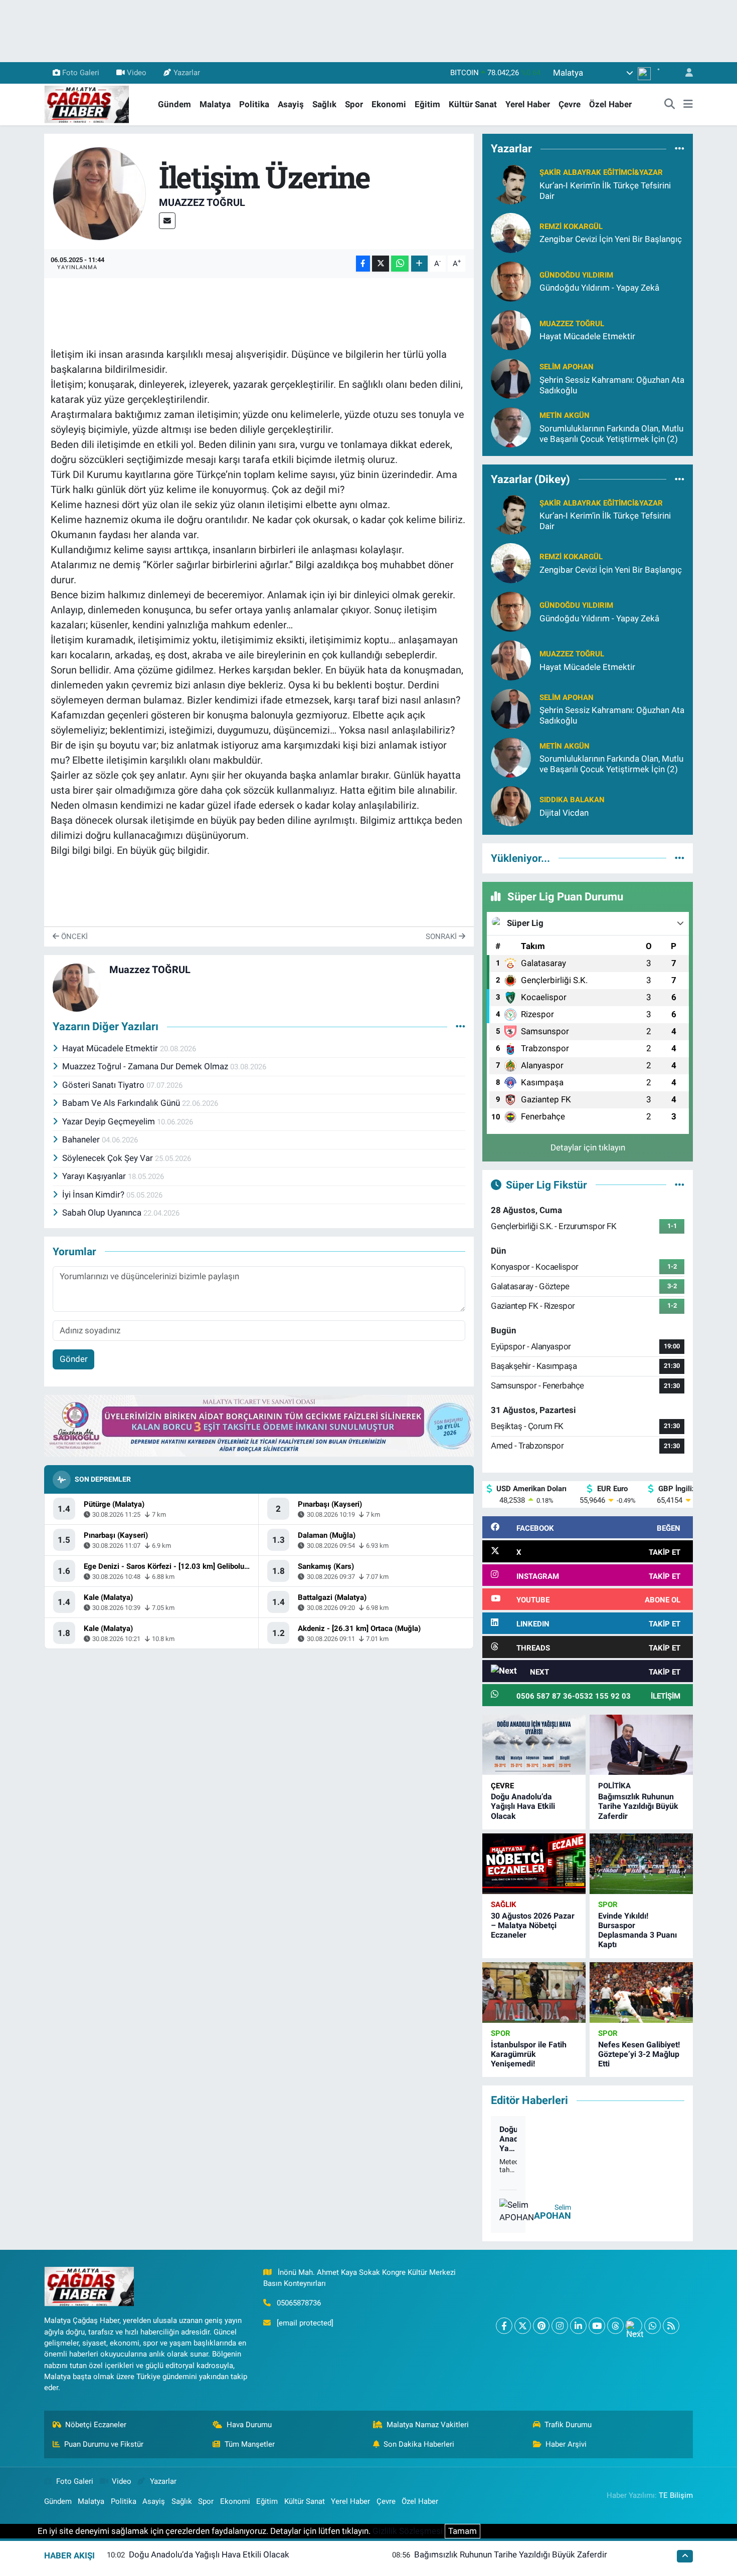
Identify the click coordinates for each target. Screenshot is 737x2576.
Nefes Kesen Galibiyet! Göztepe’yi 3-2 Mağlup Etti (639, 2054)
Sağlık (324, 104)
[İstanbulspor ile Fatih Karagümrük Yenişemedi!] (534, 1993)
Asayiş (291, 104)
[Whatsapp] (653, 2326)
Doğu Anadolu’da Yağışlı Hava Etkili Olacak (523, 1806)
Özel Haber (610, 104)
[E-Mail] (167, 221)
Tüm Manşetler (250, 2444)
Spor (354, 104)
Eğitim (427, 104)
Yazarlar (187, 73)
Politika (254, 104)
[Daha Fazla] (419, 264)
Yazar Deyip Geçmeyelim (110, 1121)
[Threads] (615, 2326)
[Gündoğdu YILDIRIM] (511, 281)
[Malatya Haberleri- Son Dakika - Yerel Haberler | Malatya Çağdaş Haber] (87, 104)
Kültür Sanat (473, 104)
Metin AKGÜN (565, 415)
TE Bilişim (676, 2495)
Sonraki (442, 936)
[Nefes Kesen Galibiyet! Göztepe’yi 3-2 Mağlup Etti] (641, 1993)
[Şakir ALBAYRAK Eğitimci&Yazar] (511, 183)
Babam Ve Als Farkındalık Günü (122, 1103)
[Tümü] (680, 149)
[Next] (634, 2326)
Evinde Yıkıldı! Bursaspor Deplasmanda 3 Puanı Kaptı (637, 1930)
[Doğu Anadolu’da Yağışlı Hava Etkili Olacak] (534, 1745)
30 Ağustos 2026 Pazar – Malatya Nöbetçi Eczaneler (533, 1925)
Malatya (215, 104)
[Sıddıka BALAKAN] (511, 806)
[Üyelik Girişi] (685, 73)
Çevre (570, 104)
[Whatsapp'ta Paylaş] (400, 264)
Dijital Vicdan (564, 813)
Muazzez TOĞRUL (202, 202)
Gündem (174, 104)
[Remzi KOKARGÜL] (511, 232)
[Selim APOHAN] (511, 378)
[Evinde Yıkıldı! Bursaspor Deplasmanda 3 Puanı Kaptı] (641, 1864)
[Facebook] (504, 2326)
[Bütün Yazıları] (460, 1027)
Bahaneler (82, 1139)
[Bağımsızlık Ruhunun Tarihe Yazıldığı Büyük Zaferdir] (641, 1745)
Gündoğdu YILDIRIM (576, 275)
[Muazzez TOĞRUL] (100, 193)
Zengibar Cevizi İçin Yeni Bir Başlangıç (611, 239)
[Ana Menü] (688, 105)
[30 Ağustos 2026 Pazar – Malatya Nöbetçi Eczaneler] (534, 1864)
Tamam (463, 2531)
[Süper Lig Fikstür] (680, 1185)
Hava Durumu (249, 2425)
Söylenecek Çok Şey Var (109, 1158)
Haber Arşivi (566, 2444)
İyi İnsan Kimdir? (94, 1195)
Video (137, 73)
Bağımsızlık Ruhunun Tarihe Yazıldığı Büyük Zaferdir (638, 1806)
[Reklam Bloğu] (259, 1425)
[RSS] (671, 2326)
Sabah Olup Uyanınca (103, 1213)
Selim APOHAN (567, 367)
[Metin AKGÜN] (511, 426)
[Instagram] (560, 2326)
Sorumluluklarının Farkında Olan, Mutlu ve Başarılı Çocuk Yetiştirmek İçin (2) (611, 434)
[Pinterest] (541, 2326)
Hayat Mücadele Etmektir (111, 1048)
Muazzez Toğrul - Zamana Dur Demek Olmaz (146, 1066)
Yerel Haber (528, 104)
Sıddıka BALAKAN (572, 800)
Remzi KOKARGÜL (571, 226)
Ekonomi (389, 104)
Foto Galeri (81, 73)
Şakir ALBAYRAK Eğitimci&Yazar (601, 172)
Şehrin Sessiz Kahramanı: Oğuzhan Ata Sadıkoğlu (612, 385)
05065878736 (299, 2303)
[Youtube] (597, 2326)
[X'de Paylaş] (381, 264)
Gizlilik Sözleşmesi (408, 2531)
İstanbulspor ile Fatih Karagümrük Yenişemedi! (529, 2054)
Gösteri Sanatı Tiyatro (104, 1085)
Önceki (73, 936)
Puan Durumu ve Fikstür (104, 2444)
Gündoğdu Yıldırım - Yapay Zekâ (599, 288)
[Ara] (670, 105)
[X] (523, 2326)
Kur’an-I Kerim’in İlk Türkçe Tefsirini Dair (605, 191)
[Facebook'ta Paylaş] (363, 264)
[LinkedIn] (578, 2326)
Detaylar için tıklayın (588, 1147)
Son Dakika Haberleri (419, 2444)
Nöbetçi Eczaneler (96, 2425)
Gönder (74, 1359)
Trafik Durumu (568, 2425)
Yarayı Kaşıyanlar (95, 1176)
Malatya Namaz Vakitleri (428, 2425)
